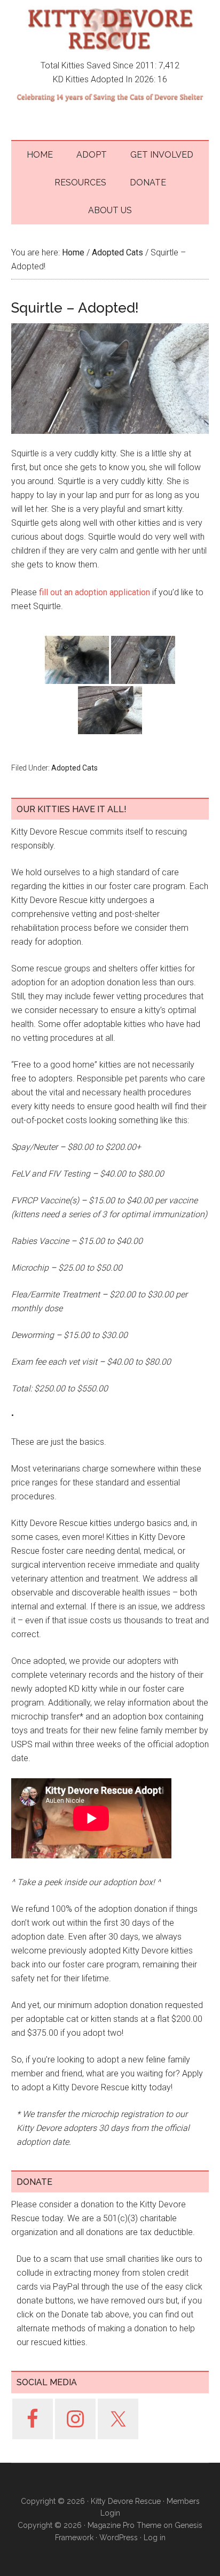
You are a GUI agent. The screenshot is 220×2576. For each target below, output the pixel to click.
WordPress (119, 2538)
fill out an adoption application (95, 592)
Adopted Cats (74, 768)
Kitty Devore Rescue (110, 29)
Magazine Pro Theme (124, 2525)
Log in (155, 2538)
